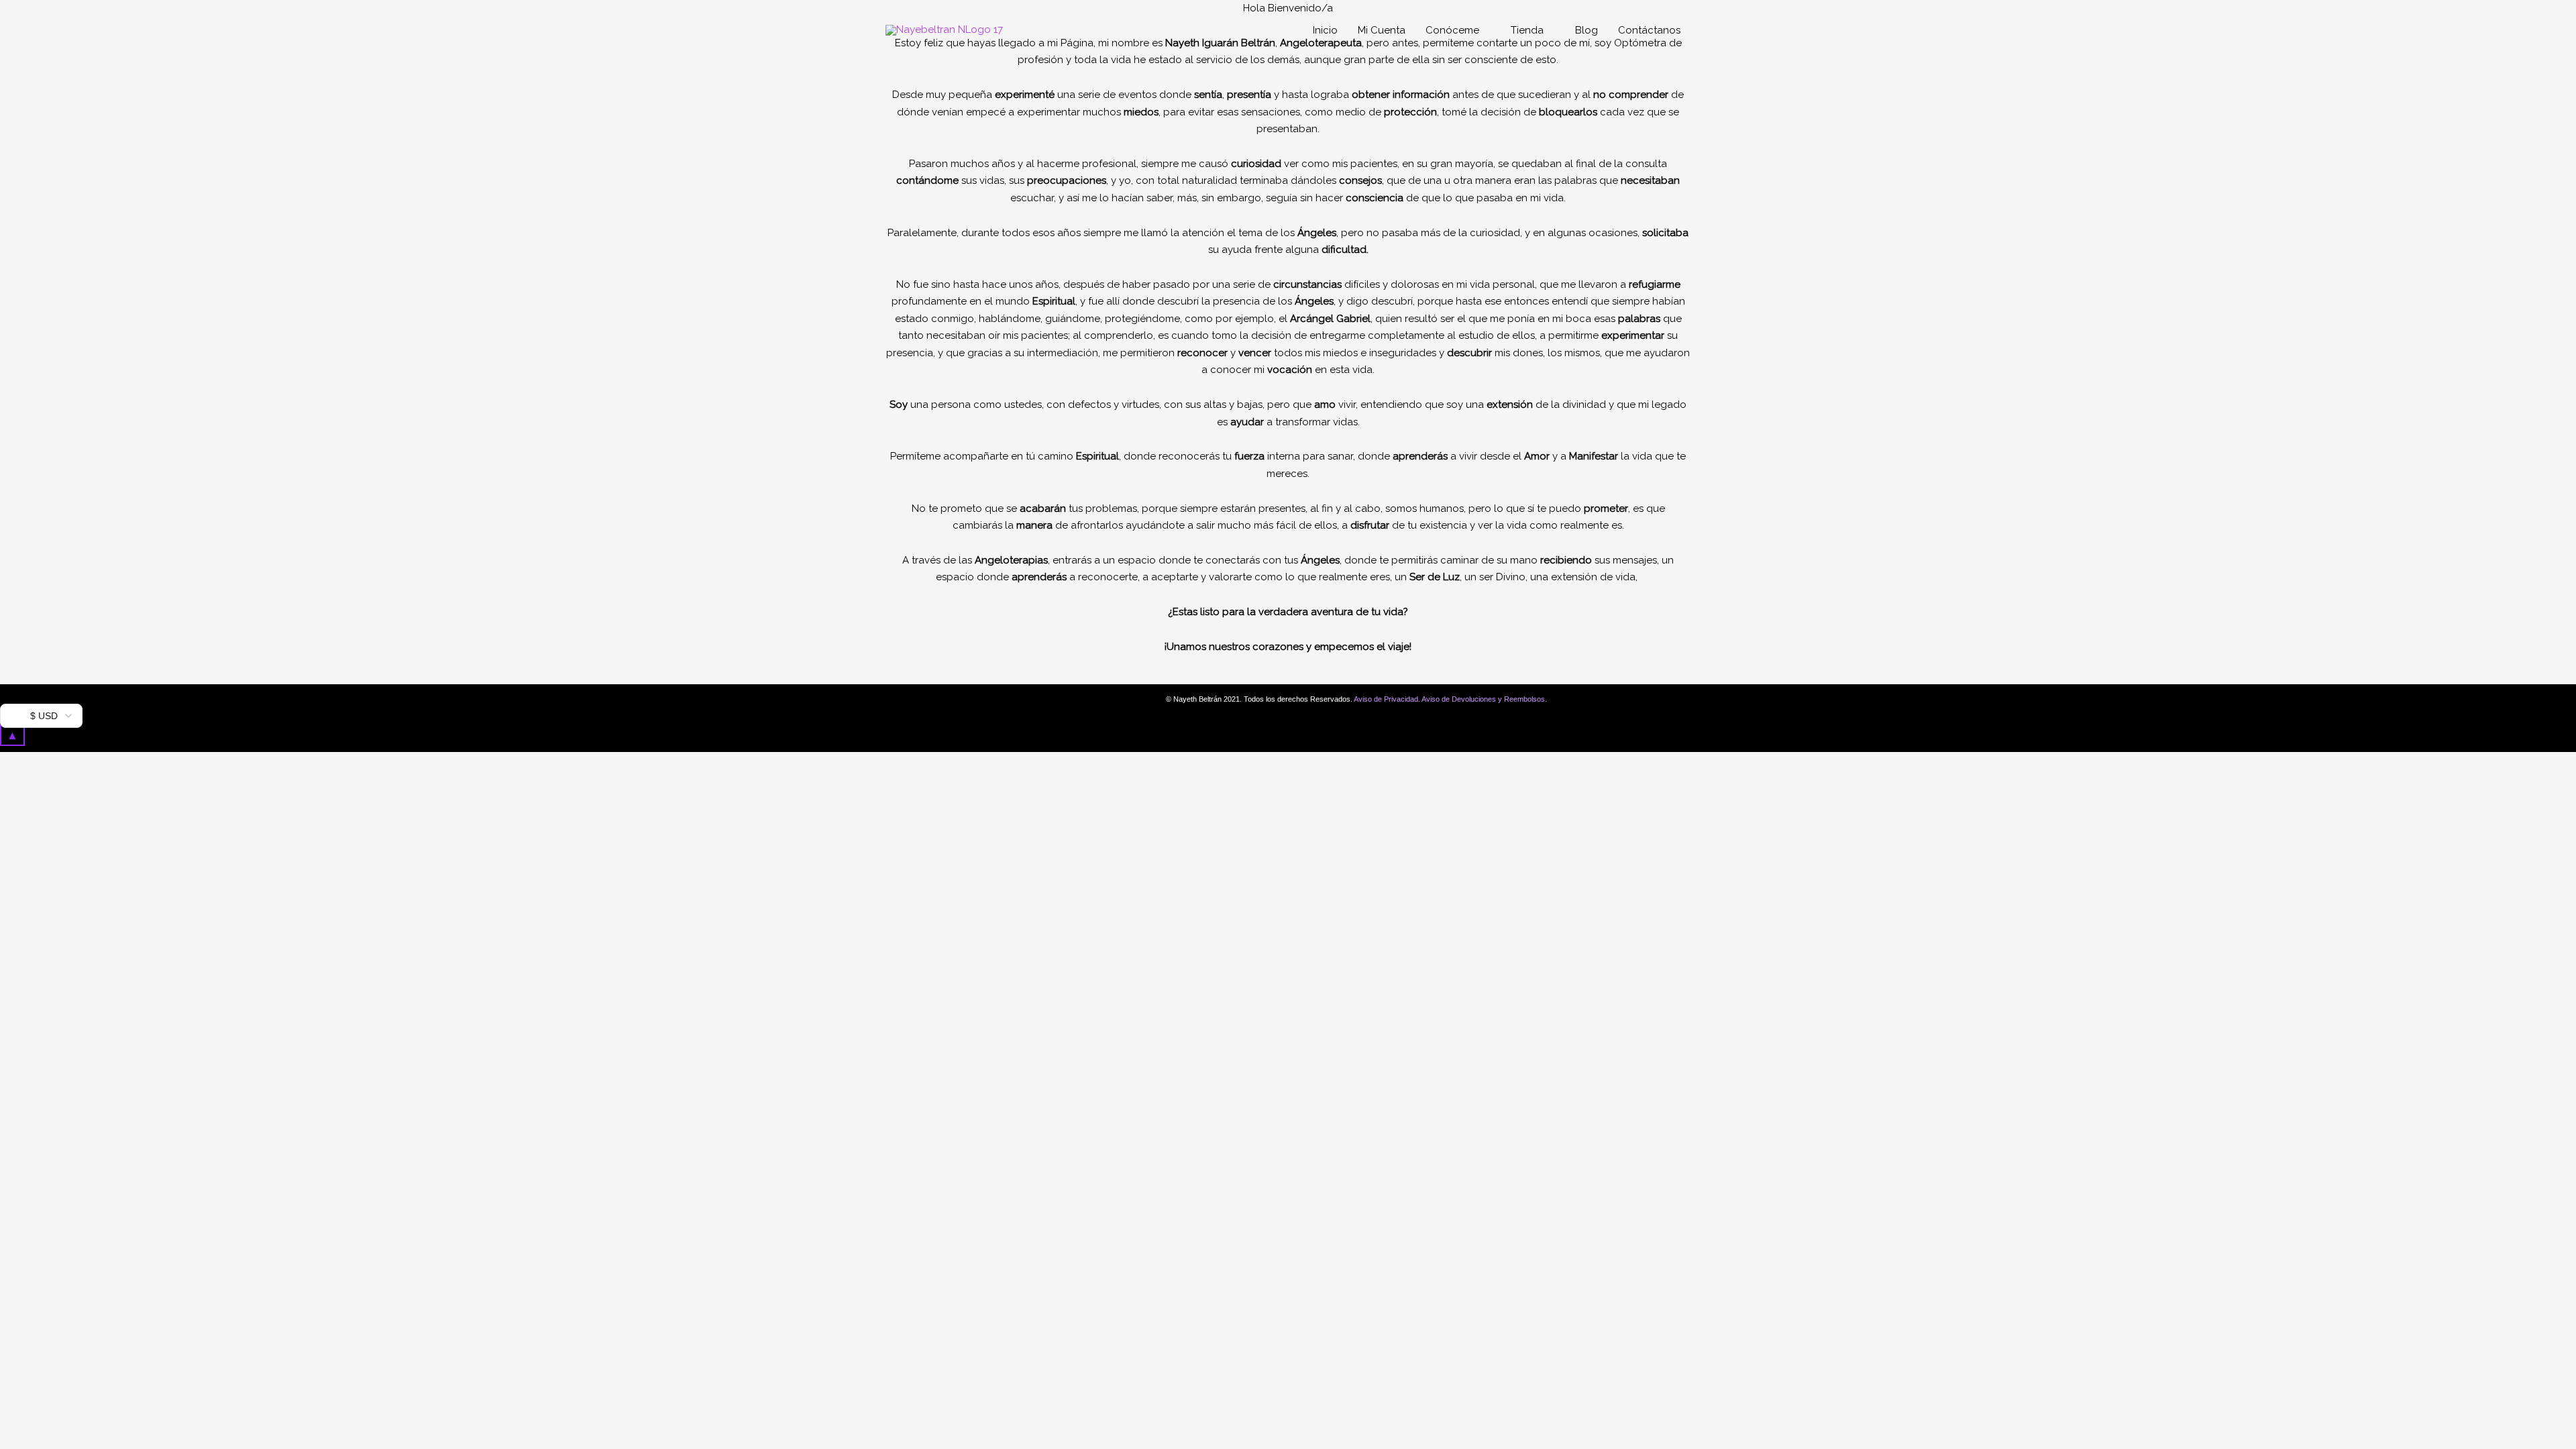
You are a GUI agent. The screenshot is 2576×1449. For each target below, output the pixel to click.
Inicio (1325, 30)
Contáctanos (1649, 30)
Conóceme (1452, 30)
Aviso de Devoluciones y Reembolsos (1483, 699)
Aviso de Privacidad (1386, 699)
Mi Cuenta (1382, 30)
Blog (1587, 30)
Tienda (1527, 30)
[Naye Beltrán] (944, 30)
